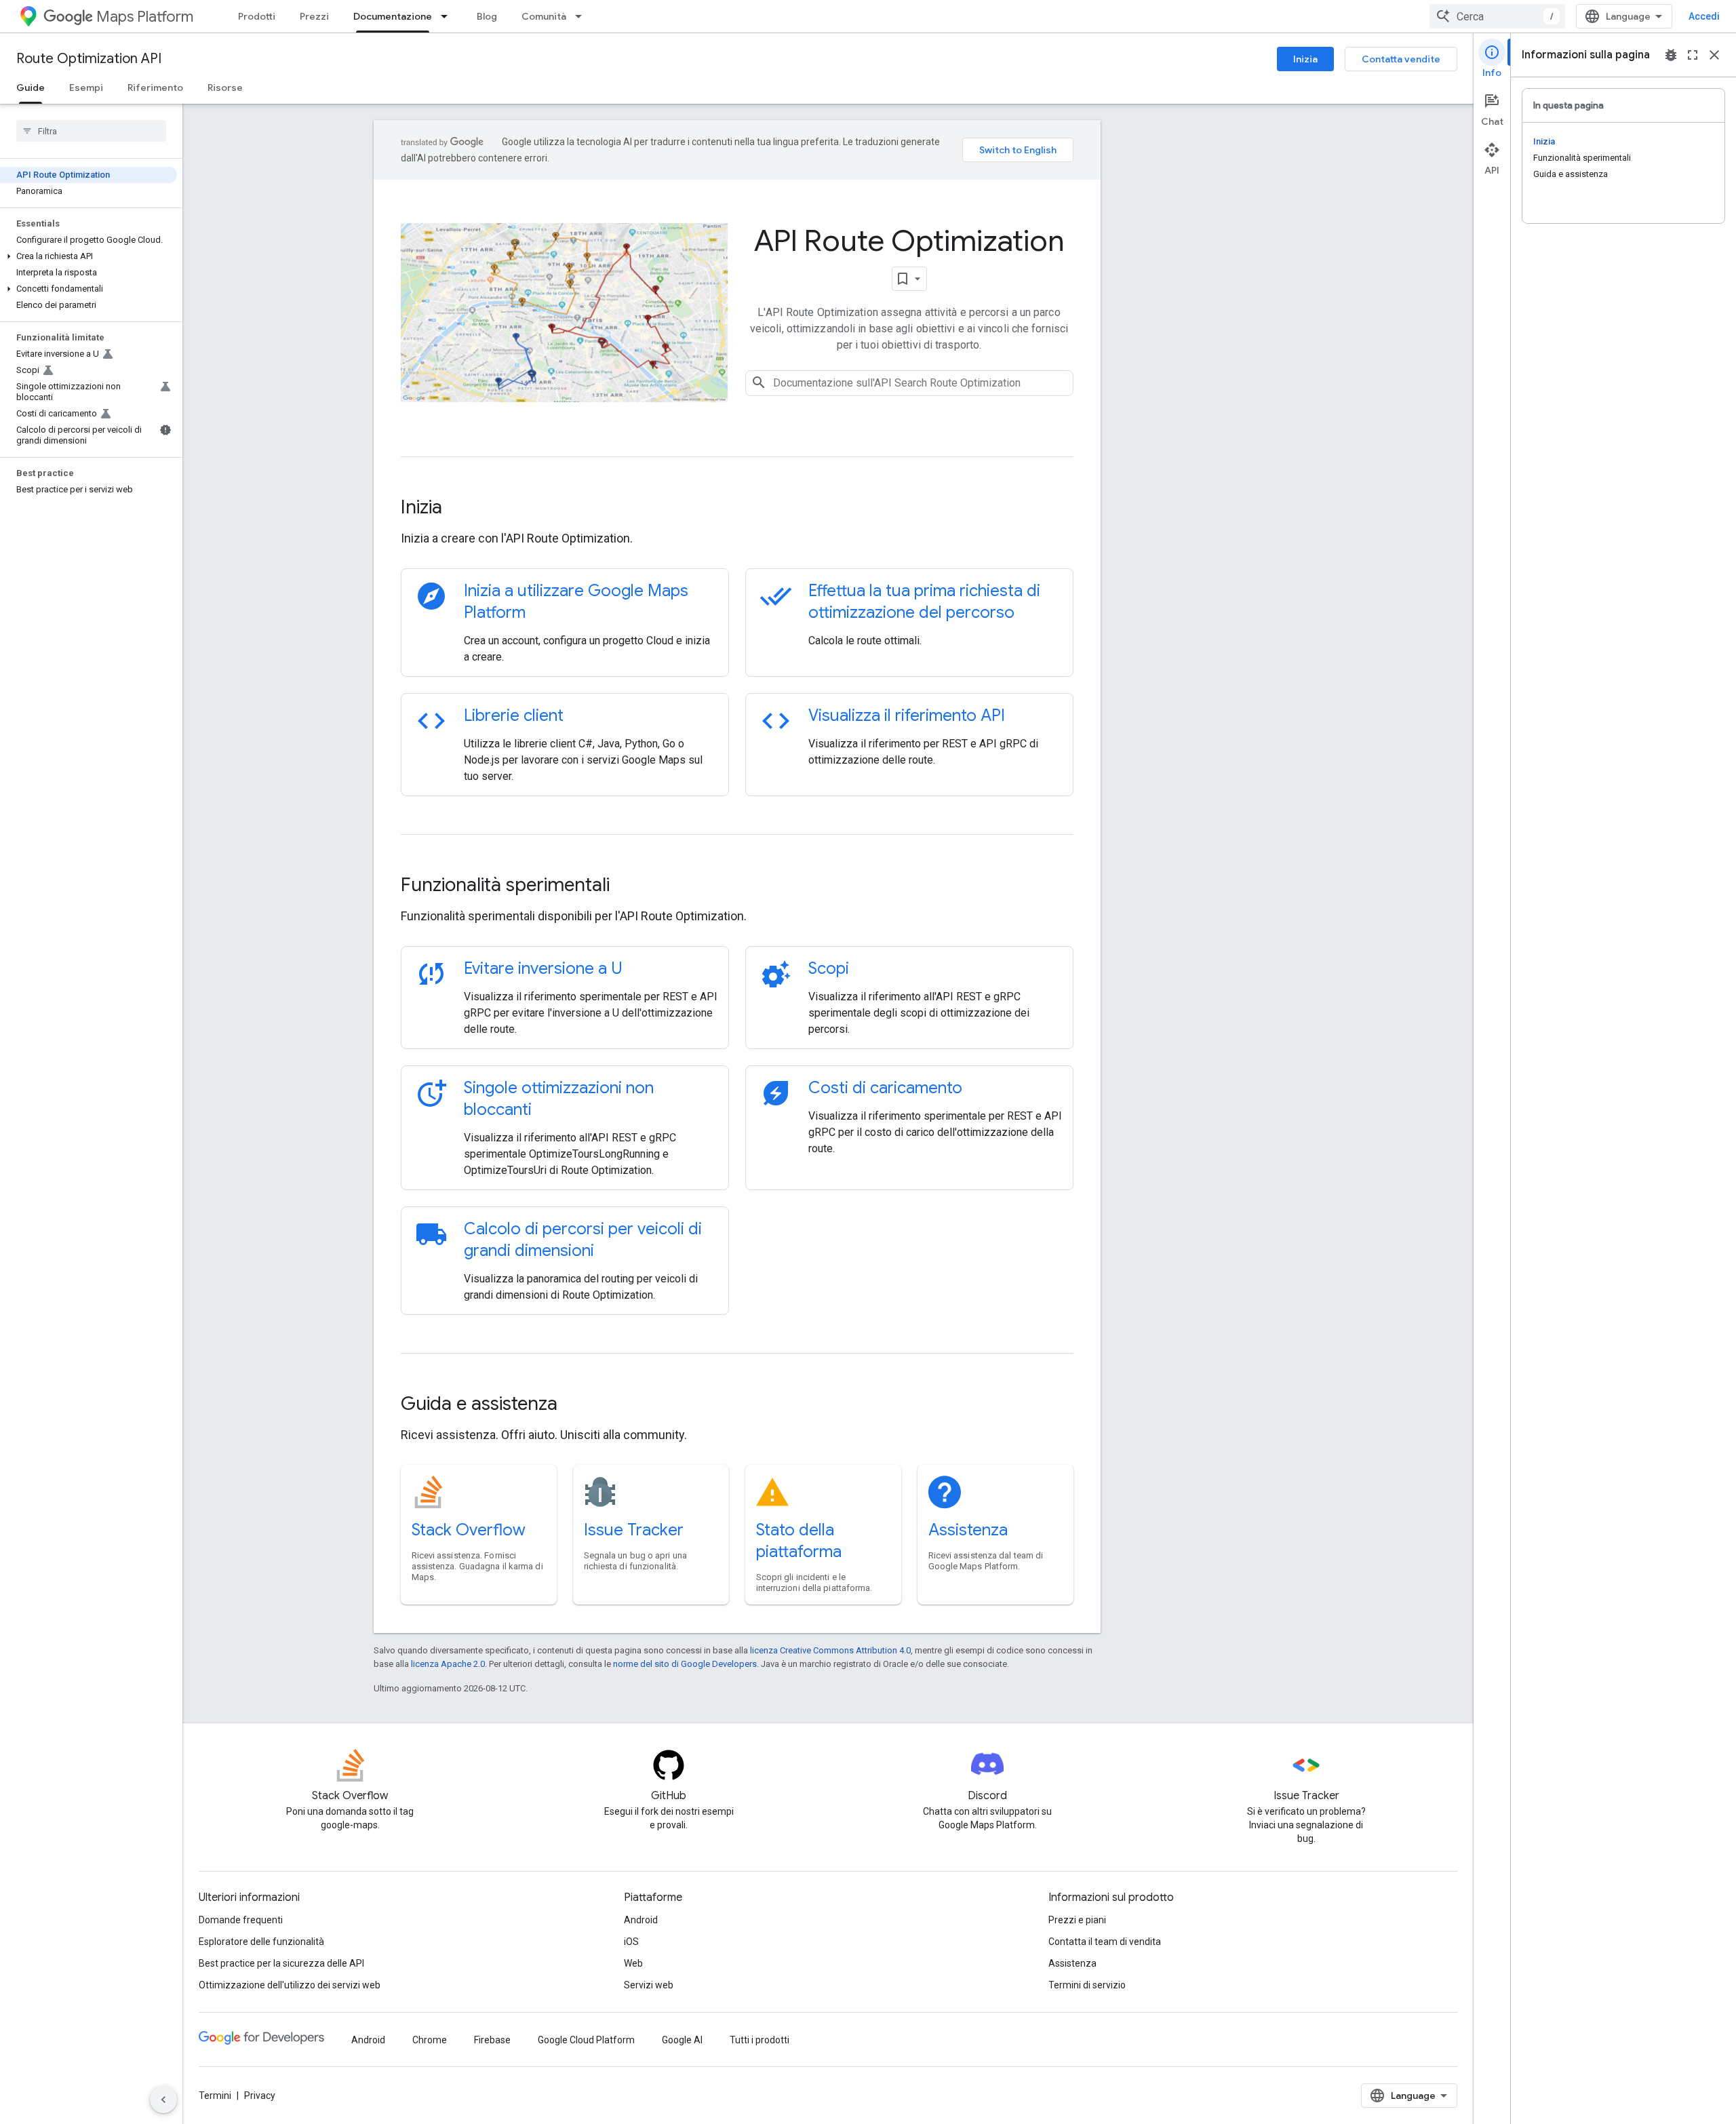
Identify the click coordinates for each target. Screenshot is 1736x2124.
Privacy (260, 2096)
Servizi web (649, 1985)
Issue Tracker (634, 1530)
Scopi (829, 968)
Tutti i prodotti (759, 2040)
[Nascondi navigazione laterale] (163, 2100)
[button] (88, 256)
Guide (31, 87)
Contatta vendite (1401, 59)
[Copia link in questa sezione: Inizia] (460, 509)
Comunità (544, 16)
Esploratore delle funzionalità (261, 1942)
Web (633, 1963)
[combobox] (1497, 16)
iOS (631, 1942)
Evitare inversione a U (543, 968)
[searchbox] (91, 131)
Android (641, 1920)
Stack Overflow (469, 1530)
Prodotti (257, 16)
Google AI (682, 2040)
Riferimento (155, 87)
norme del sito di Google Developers (685, 1664)
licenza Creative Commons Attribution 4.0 (830, 1650)
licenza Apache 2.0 (448, 1664)
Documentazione (393, 16)
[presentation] (737, 507)
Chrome (430, 2040)
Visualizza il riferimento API (907, 715)
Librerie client (514, 715)
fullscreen (1693, 55)
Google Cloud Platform (586, 2040)
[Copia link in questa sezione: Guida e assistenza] (576, 1405)
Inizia (1305, 59)
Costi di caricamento (885, 1088)
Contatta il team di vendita (1105, 1942)
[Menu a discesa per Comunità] (583, 16)
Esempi (86, 87)
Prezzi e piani (1077, 1920)
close (1714, 55)
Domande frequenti (241, 1920)
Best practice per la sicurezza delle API (281, 1963)
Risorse (225, 87)
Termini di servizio (1087, 1985)
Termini (215, 2096)
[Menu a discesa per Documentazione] (448, 16)
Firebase (492, 2040)
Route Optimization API (89, 59)
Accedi (1704, 16)
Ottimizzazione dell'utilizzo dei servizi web (290, 1985)
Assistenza (968, 1530)
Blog (487, 16)
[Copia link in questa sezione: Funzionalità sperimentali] (628, 886)
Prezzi (314, 16)
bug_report (1671, 55)
